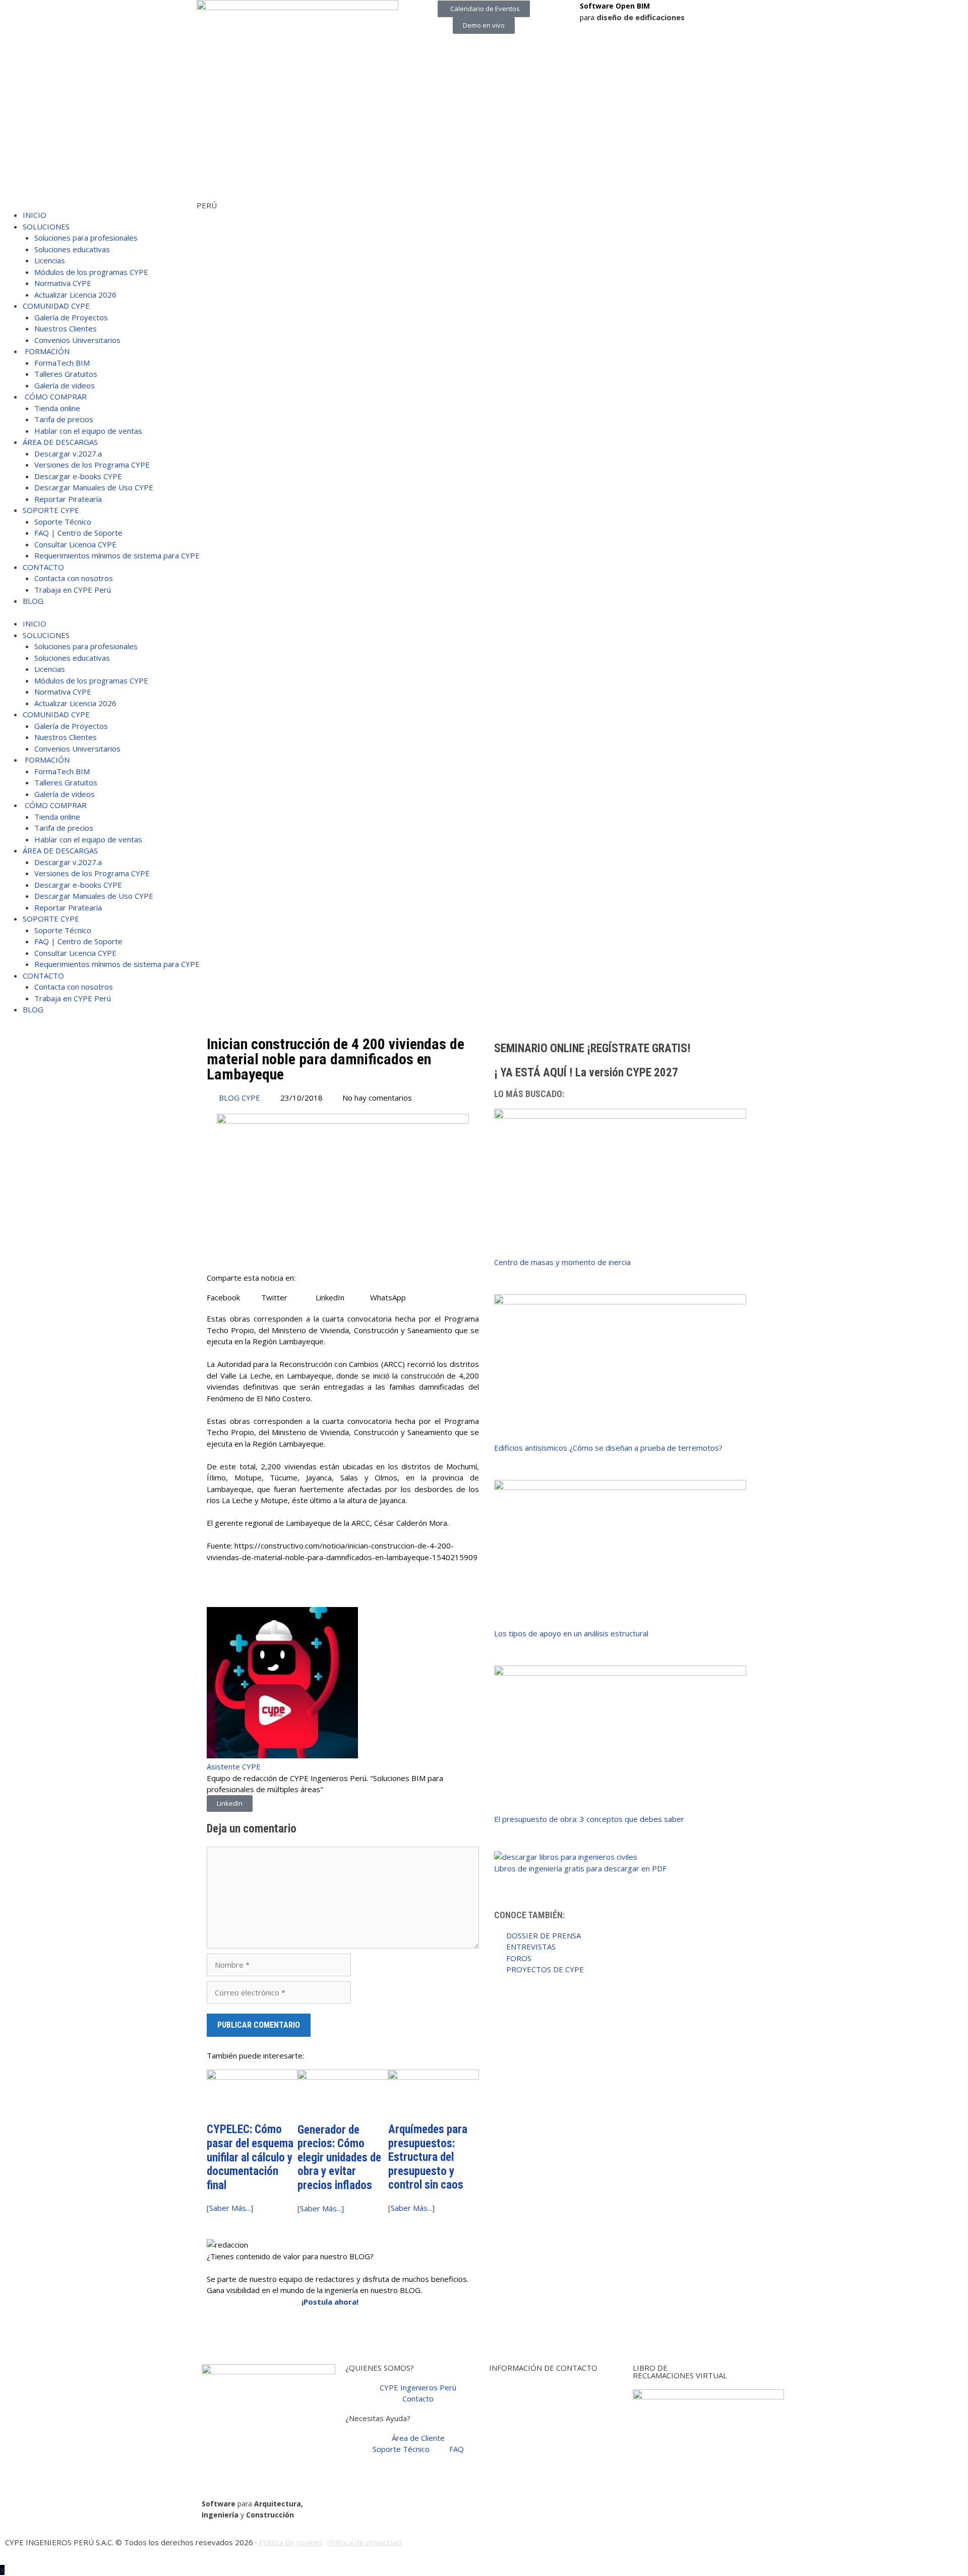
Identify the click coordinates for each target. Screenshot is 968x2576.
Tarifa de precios (64, 419)
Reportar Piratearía (68, 499)
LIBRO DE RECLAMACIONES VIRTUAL (680, 2371)
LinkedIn (230, 1803)
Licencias (50, 260)
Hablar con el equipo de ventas (88, 431)
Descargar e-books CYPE (78, 476)
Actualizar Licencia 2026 (75, 295)
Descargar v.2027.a (68, 453)
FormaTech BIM (62, 363)
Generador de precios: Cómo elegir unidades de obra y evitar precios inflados (339, 2158)
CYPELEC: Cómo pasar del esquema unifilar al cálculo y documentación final (250, 2157)
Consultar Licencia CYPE (75, 544)
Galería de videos (65, 385)
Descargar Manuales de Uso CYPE (94, 487)
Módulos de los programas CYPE (91, 272)
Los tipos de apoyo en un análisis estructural (571, 1633)
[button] (234, 1298)
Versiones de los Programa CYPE (92, 465)
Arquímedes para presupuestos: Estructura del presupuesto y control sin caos (428, 2157)
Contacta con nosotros (74, 578)
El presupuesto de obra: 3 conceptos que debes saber (589, 1819)
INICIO (35, 215)
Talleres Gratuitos (66, 374)
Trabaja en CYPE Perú (73, 590)
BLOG (33, 601)
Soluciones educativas (72, 249)
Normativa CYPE (63, 283)
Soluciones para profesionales (86, 238)
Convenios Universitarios (77, 340)
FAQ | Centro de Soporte (78, 533)
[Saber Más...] (230, 2208)
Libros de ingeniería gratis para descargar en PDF (580, 1868)
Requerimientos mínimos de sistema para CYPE (117, 555)
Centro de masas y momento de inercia (562, 1262)
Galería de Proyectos (71, 317)
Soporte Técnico (63, 522)
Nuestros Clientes (66, 328)
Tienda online (57, 408)
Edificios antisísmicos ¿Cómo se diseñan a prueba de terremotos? (608, 1448)
